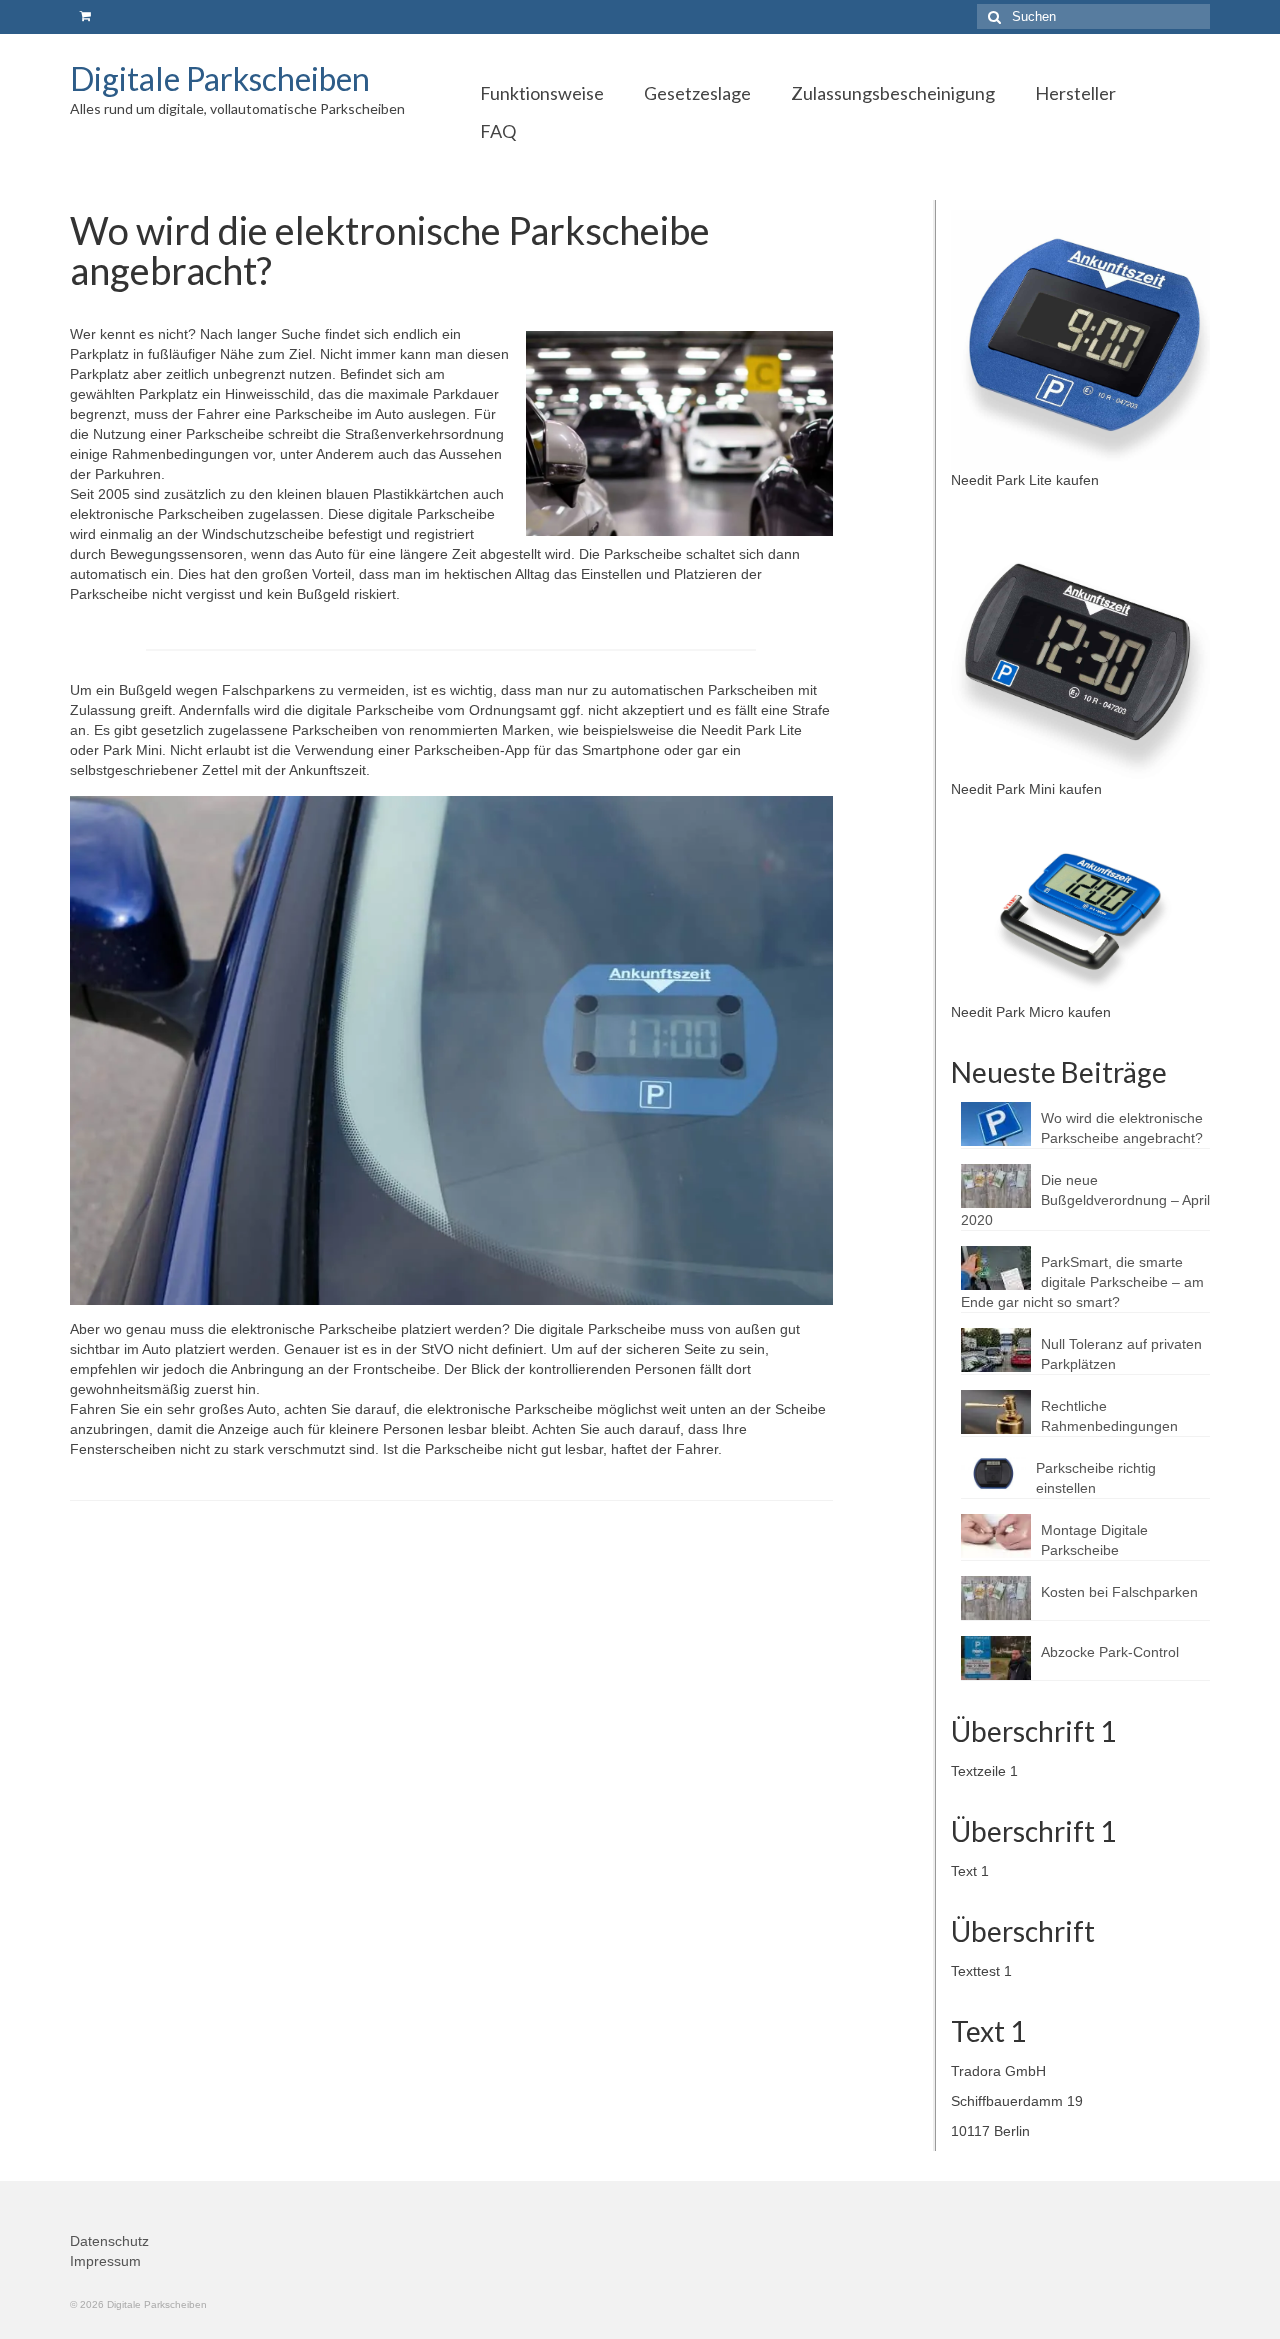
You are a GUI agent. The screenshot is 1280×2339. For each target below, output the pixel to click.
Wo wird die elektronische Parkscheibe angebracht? (1122, 1128)
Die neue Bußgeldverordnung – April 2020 (1085, 1200)
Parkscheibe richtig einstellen (1096, 1478)
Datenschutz (109, 2241)
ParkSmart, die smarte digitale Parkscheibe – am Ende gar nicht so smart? (1082, 1282)
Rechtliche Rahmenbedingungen (1109, 1416)
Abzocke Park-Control (1110, 1652)
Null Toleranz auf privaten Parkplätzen (1121, 1354)
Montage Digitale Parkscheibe (1094, 1540)
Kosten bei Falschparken (1119, 1592)
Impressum (105, 2261)
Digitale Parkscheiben (220, 78)
